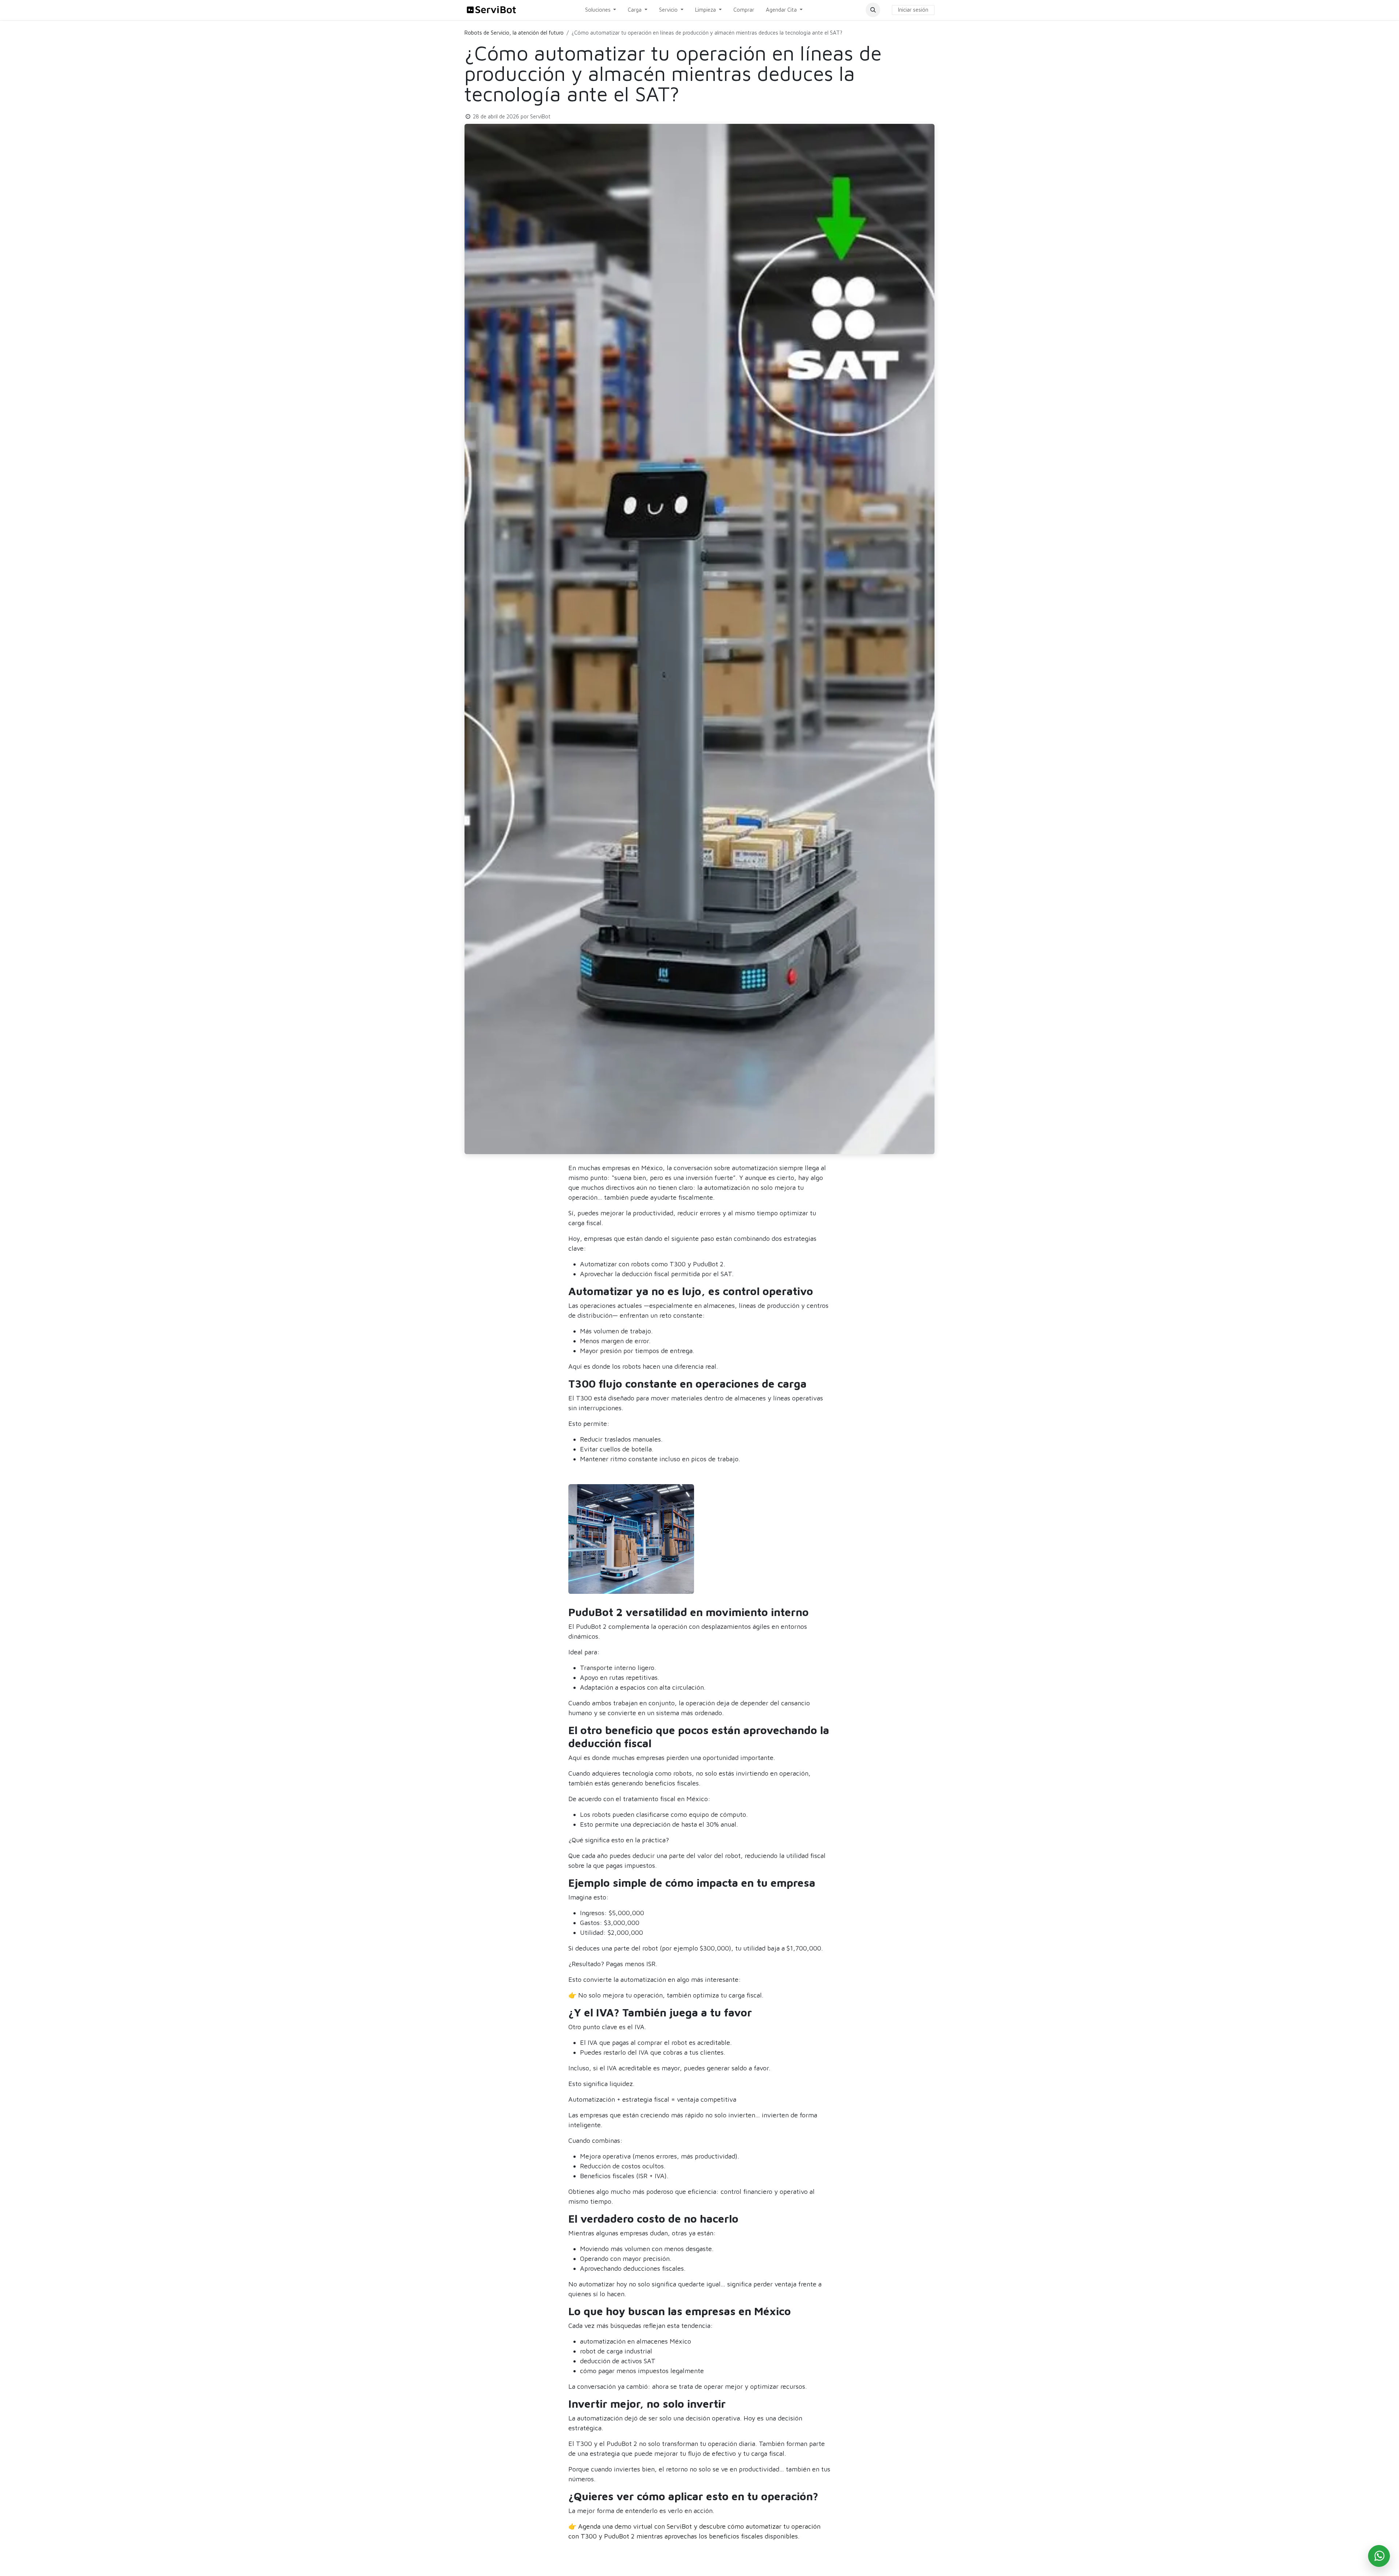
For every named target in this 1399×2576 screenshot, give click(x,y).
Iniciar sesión (913, 10)
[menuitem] (601, 10)
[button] (873, 10)
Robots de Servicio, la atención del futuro (514, 33)
